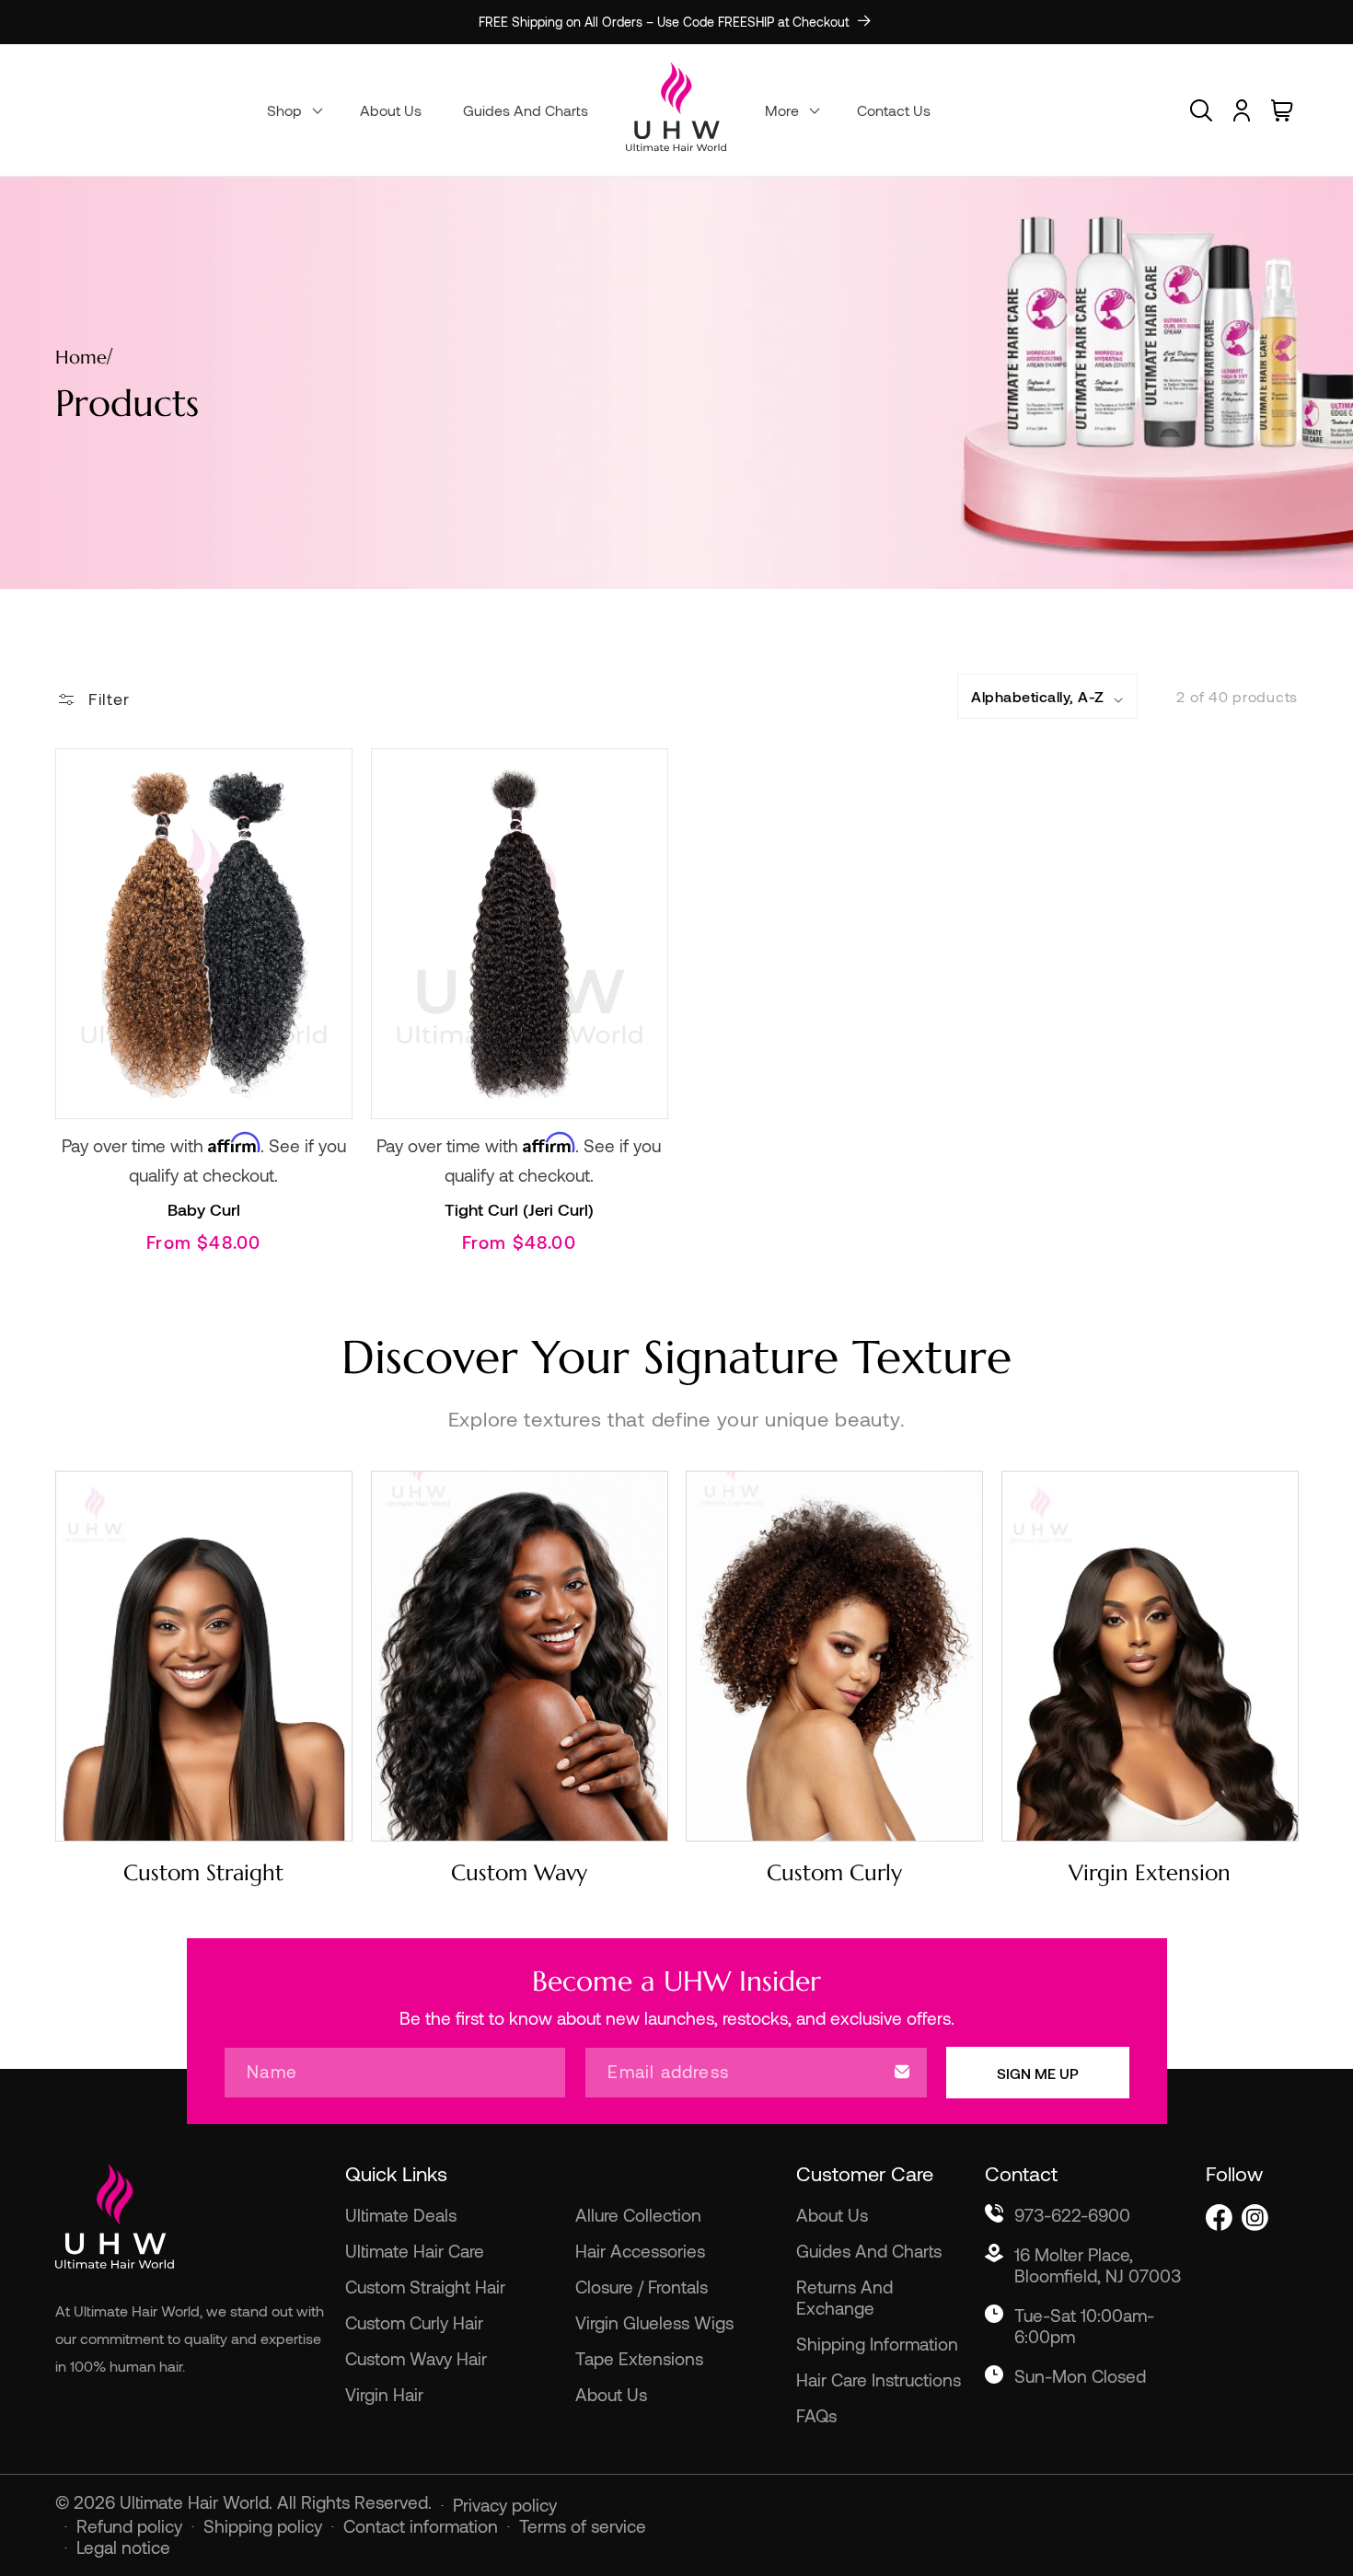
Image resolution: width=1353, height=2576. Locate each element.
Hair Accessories (640, 2251)
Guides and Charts (869, 2251)
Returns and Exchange (844, 2297)
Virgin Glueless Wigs (654, 2322)
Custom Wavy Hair (416, 2358)
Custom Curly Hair (414, 2322)
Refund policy (129, 2526)
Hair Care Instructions (879, 2380)
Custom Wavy (519, 1873)
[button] (293, 110)
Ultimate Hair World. (198, 2502)
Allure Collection (638, 2215)
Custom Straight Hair (425, 2287)
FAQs (816, 2415)
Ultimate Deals (401, 2215)
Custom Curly (834, 1873)
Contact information (421, 2526)
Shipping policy (263, 2526)
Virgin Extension (1150, 1873)
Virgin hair (384, 2394)
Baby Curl (204, 1209)
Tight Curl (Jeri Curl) (519, 1209)
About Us (611, 2394)
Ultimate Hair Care (415, 2251)
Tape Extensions (639, 2358)
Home (81, 358)
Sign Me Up (1038, 2072)
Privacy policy (505, 2505)
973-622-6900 (1072, 2215)
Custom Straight (203, 1873)
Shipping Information (877, 2344)
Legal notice (123, 2547)
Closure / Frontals (642, 2287)
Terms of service (583, 2526)
